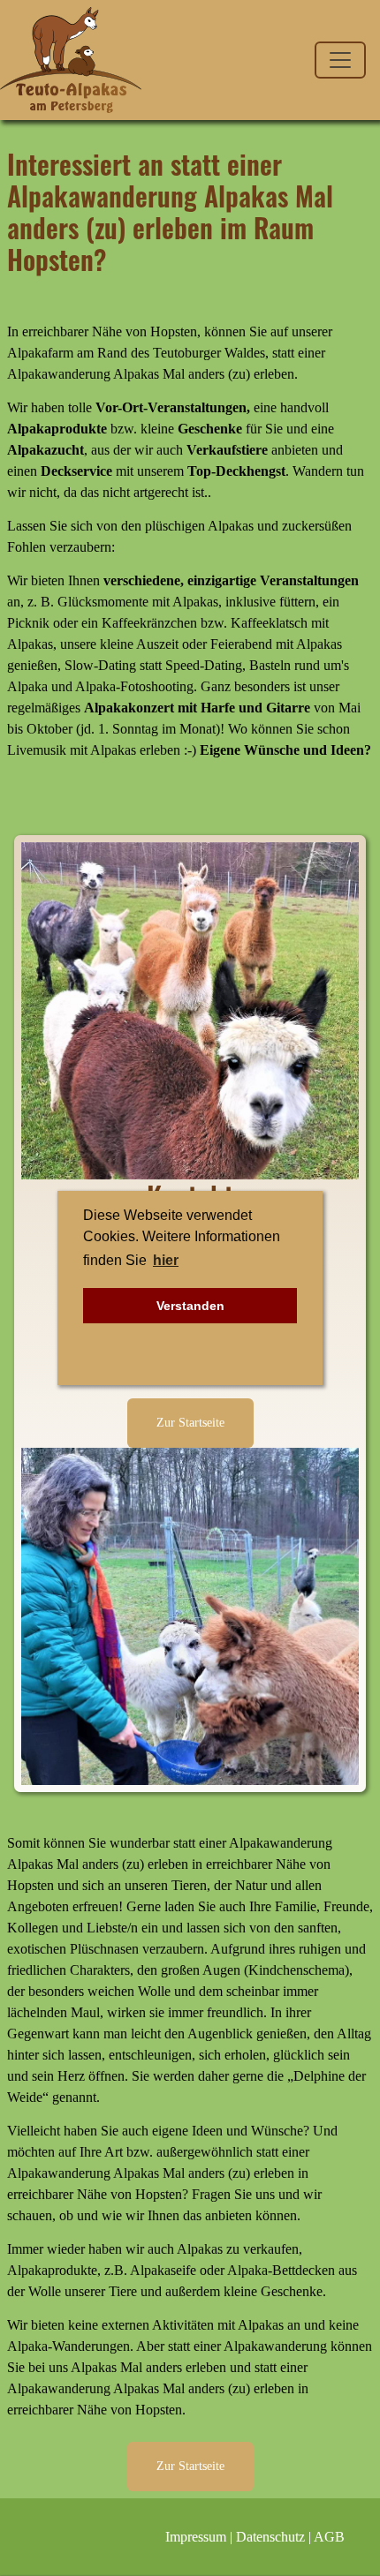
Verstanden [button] (190, 1306)
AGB (329, 2537)
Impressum (196, 2537)
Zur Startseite (190, 1422)
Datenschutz (270, 2537)
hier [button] (166, 1260)
